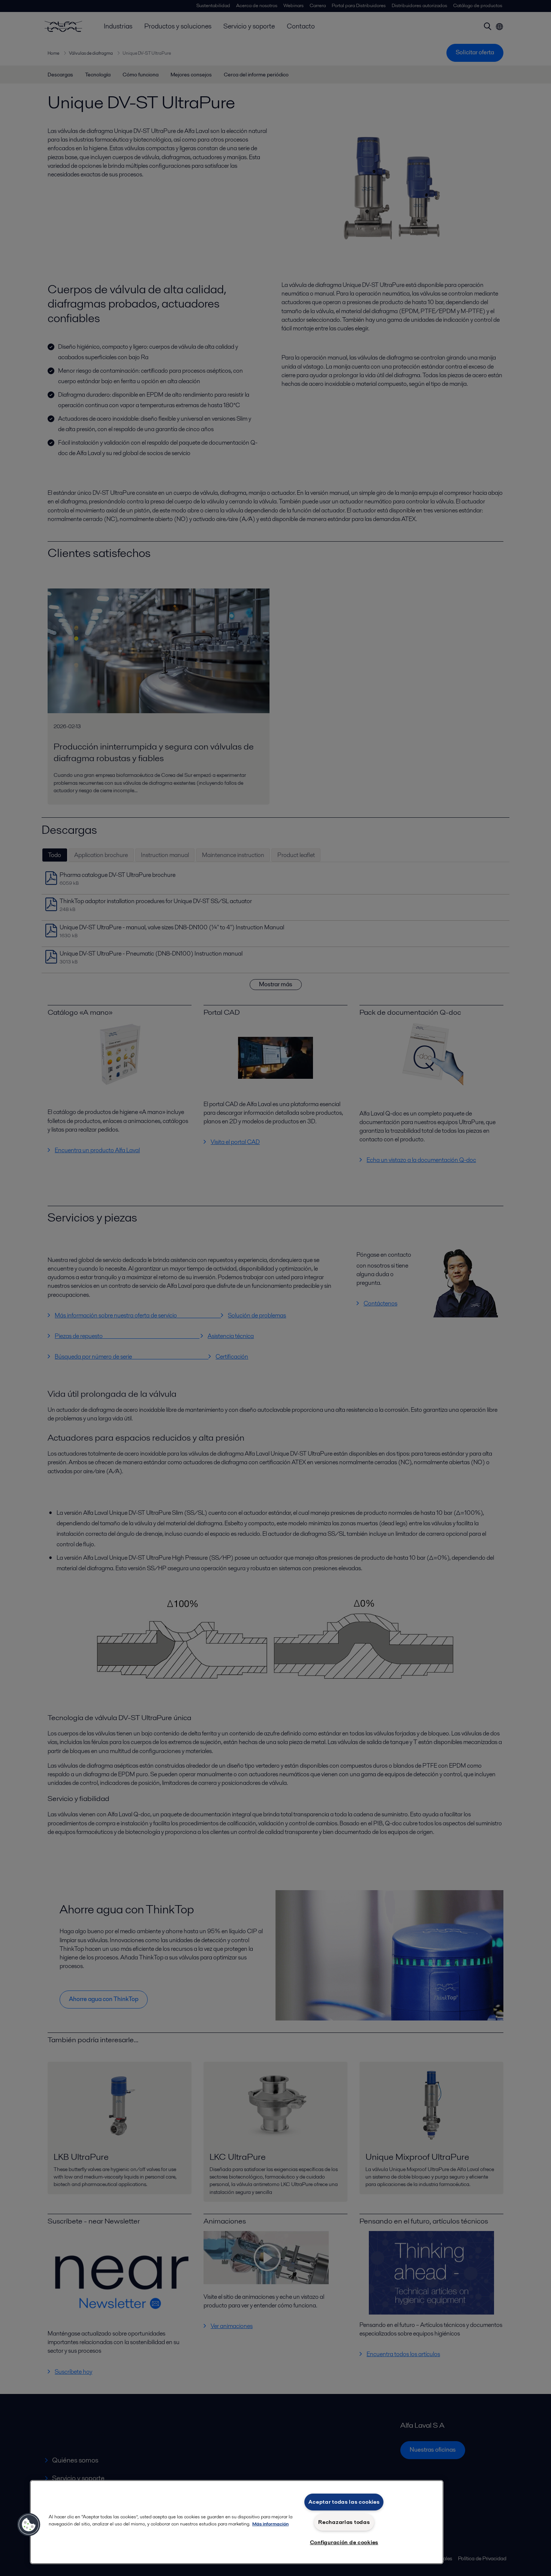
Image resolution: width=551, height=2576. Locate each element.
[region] (237, 2522)
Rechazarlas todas (344, 2522)
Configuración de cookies (344, 2542)
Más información (270, 2524)
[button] (29, 2525)
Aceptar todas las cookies (344, 2502)
